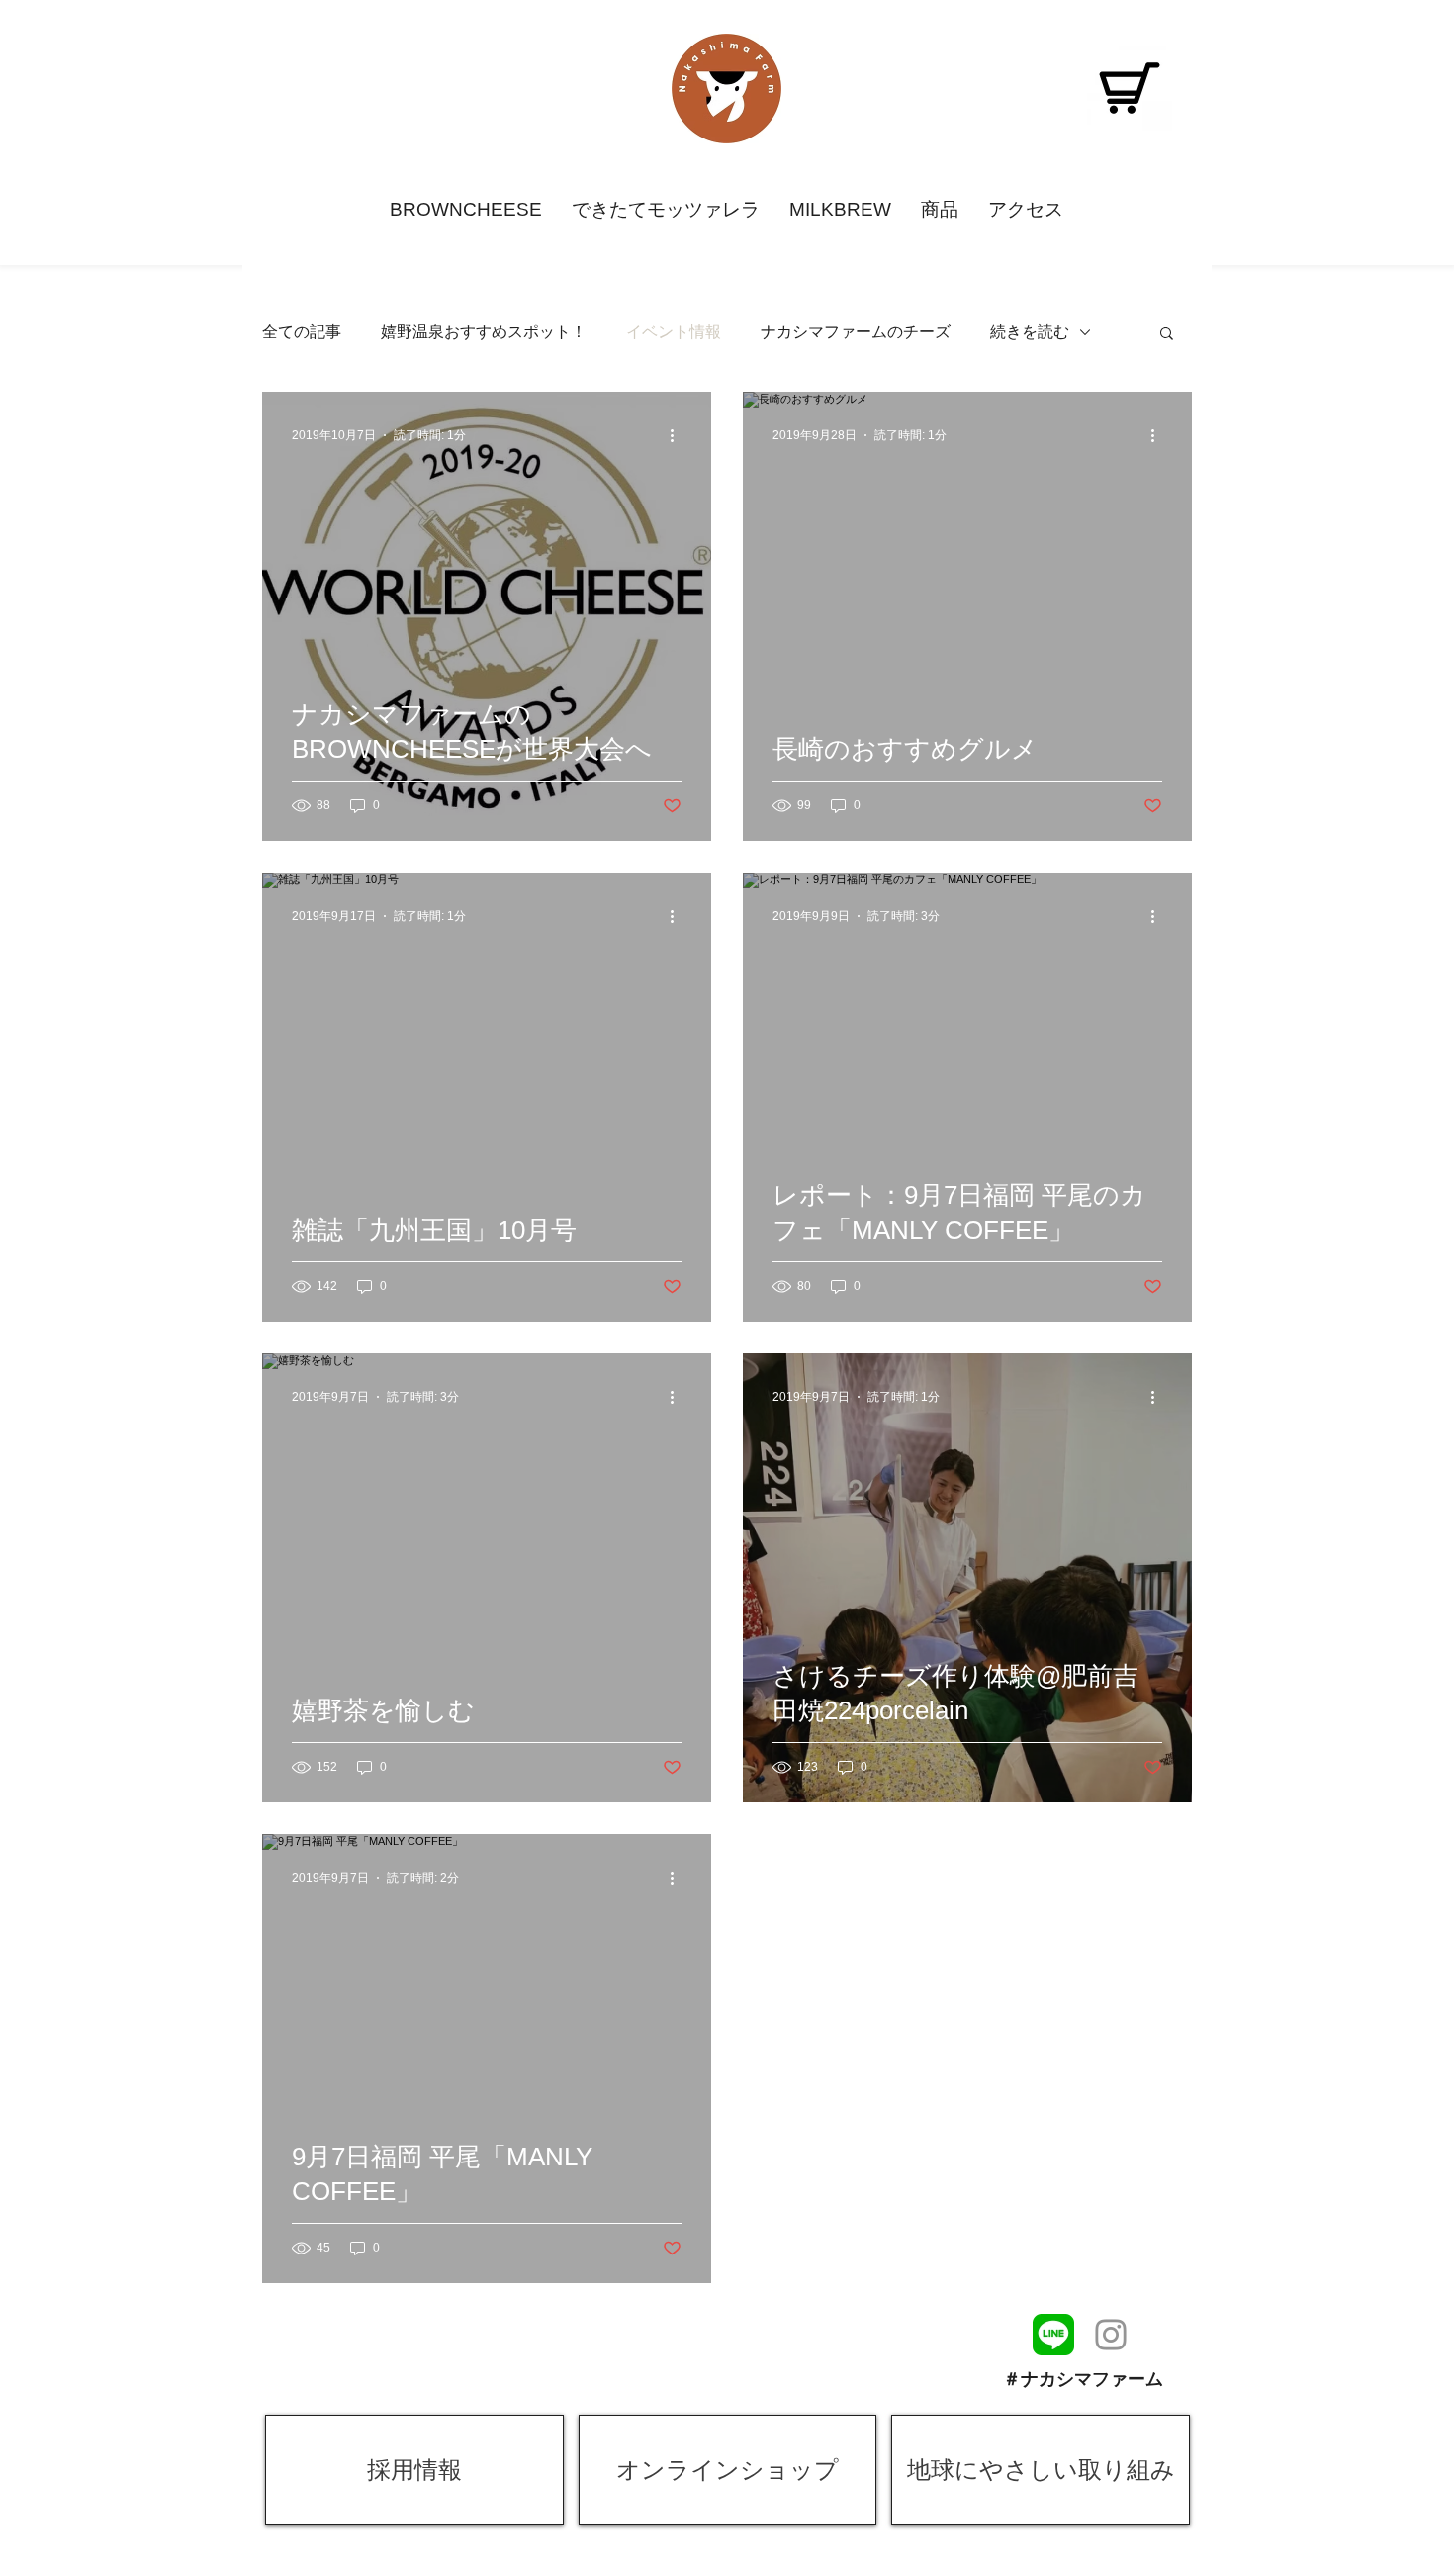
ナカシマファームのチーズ (856, 332)
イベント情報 (674, 332)
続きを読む (1030, 332)
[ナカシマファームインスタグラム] (1111, 2335)
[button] (1167, 335)
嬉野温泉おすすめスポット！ (484, 332)
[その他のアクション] (679, 435)
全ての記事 (302, 332)
